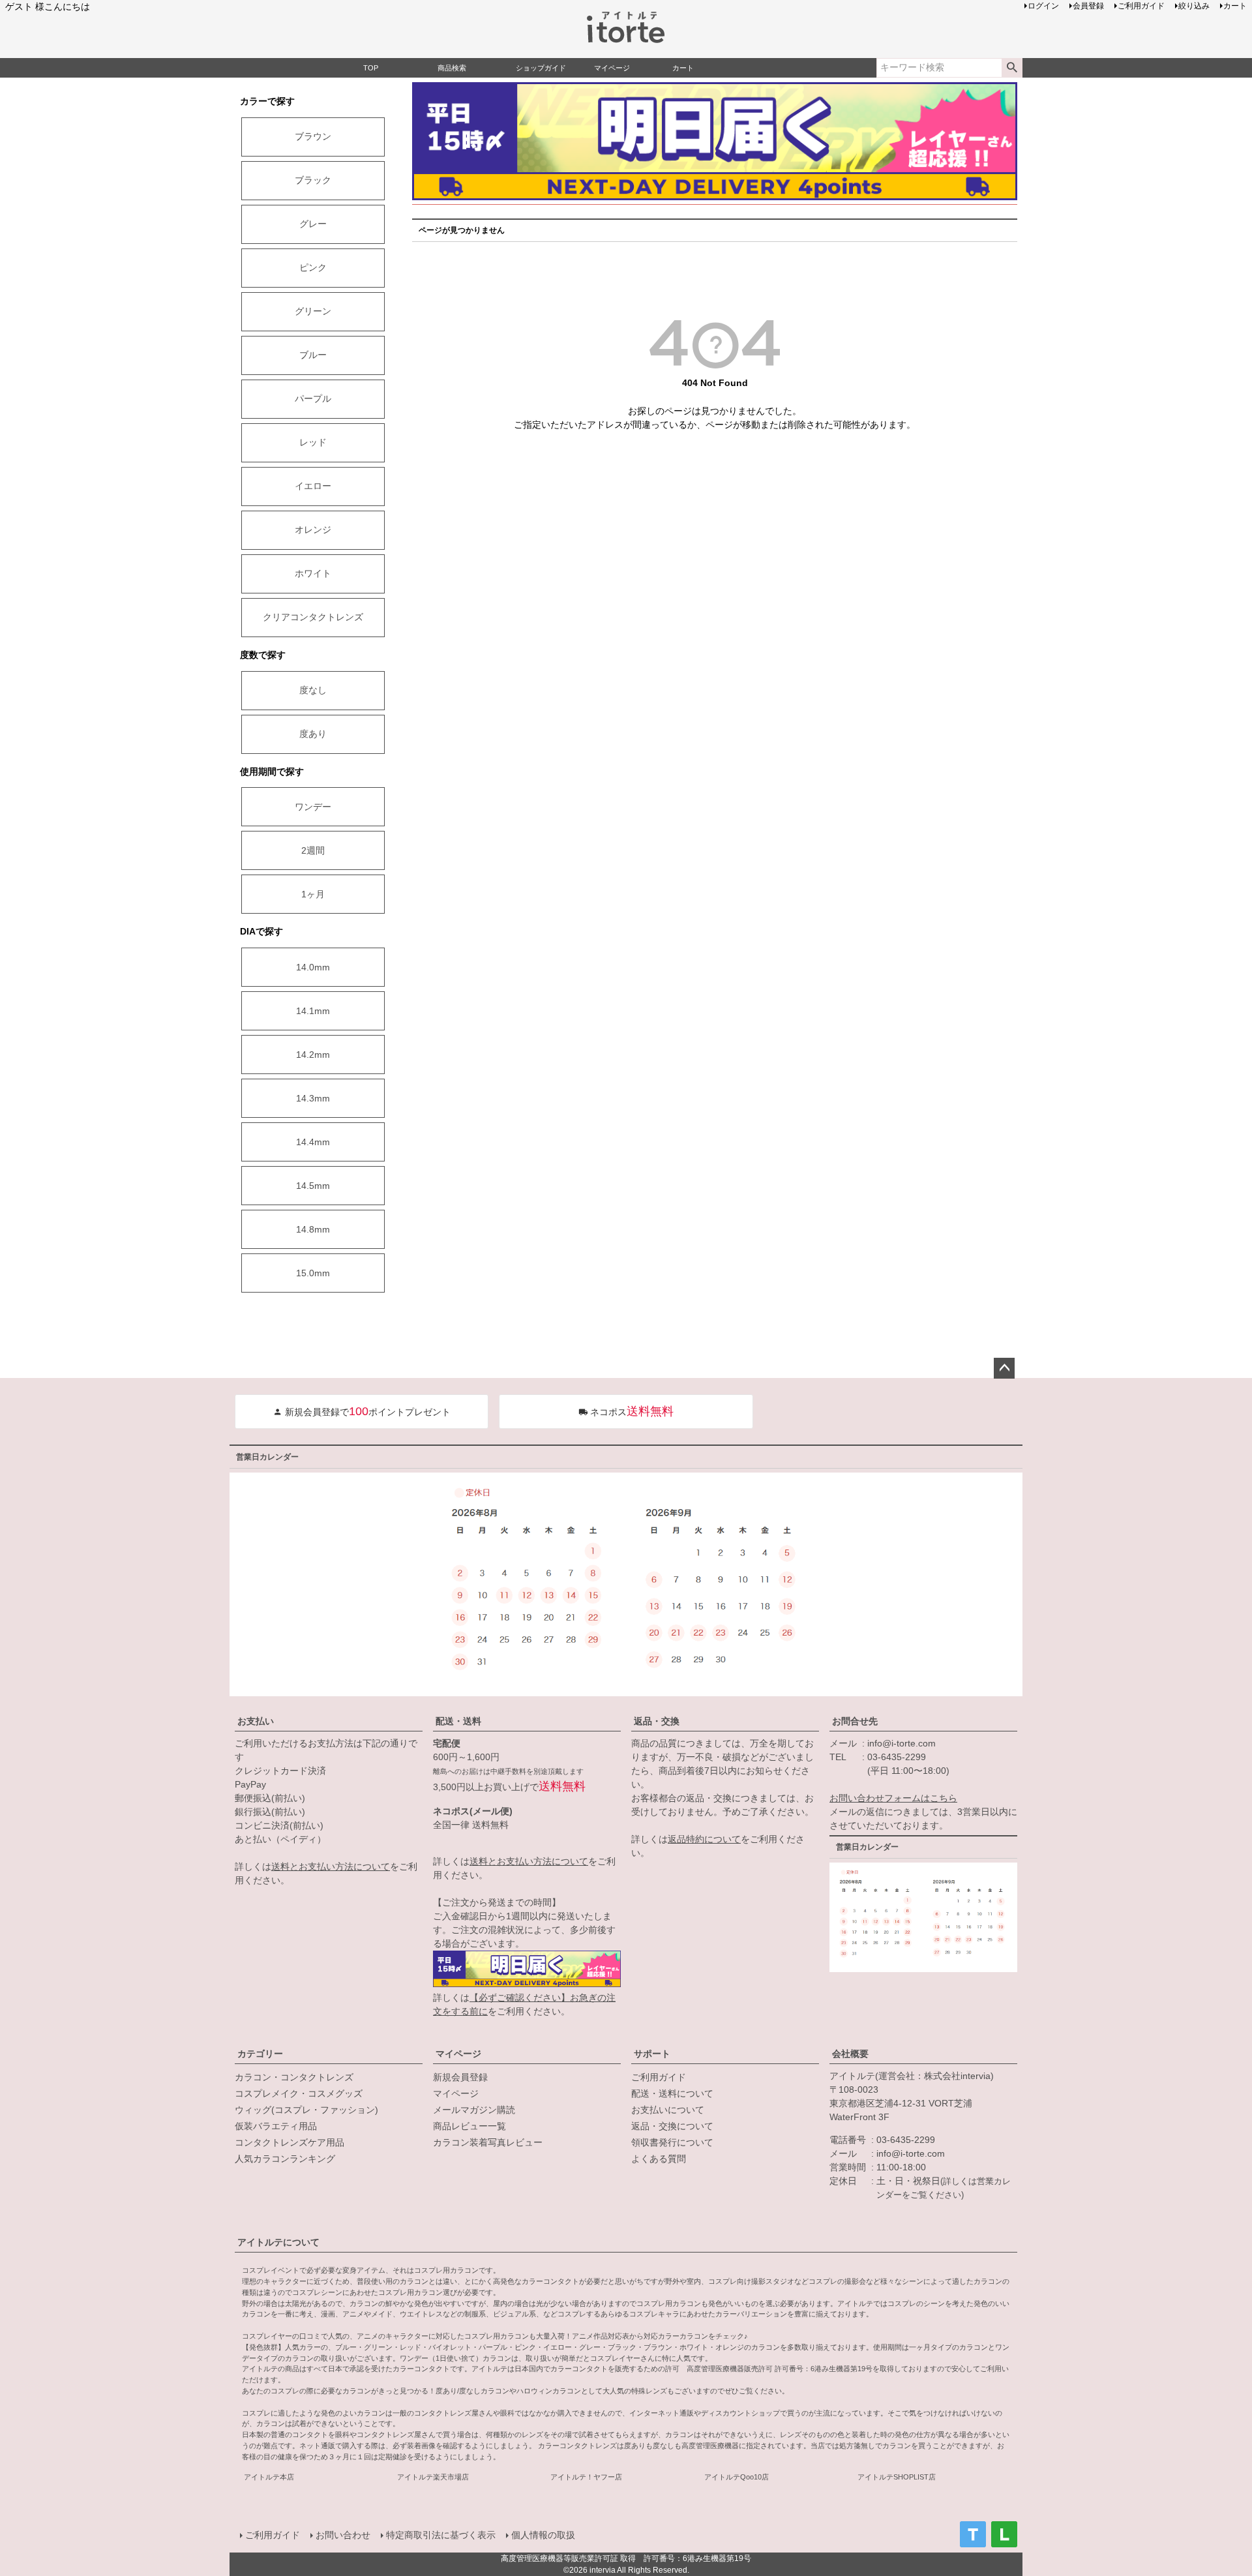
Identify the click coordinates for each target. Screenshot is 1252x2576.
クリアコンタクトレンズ (313, 617)
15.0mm (313, 1273)
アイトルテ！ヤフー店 (586, 2477)
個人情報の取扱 (543, 2535)
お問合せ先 (855, 1721)
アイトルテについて (278, 2242)
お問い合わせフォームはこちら (893, 1798)
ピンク (313, 267)
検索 (1012, 68)
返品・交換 (657, 1721)
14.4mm (313, 1142)
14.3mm (313, 1098)
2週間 (313, 850)
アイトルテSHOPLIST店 (897, 2477)
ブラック (313, 180)
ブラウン (313, 136)
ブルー (313, 355)
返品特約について (704, 1839)
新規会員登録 (460, 2077)
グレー (313, 224)
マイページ (458, 2054)
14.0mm (313, 967)
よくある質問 (659, 2159)
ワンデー (313, 807)
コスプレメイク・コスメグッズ (299, 2093)
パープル (313, 398)
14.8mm (313, 1229)
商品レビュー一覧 (469, 2126)
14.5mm (313, 1186)
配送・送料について (672, 2093)
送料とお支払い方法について (331, 1866)
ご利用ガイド (659, 2077)
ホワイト (313, 573)
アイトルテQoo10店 (737, 2477)
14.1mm (313, 1011)
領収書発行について (672, 2142)
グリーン (313, 311)
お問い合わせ (343, 2535)
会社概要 (850, 2054)
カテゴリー (260, 2054)
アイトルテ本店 (269, 2477)
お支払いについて (668, 2110)
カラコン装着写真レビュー (488, 2142)
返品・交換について (672, 2126)
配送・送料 (458, 1721)
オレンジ (313, 530)
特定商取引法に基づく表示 (441, 2535)
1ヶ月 (313, 894)
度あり (313, 734)
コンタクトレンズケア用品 (290, 2142)
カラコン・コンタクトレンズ (294, 2077)
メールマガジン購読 (474, 2110)
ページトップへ (1004, 1368)
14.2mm (313, 1055)
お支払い (256, 1721)
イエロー (313, 486)
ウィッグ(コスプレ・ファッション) (306, 2110)
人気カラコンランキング (285, 2159)
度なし (313, 690)
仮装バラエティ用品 (276, 2126)
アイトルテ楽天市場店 (433, 2477)
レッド (313, 442)
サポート (652, 2054)
